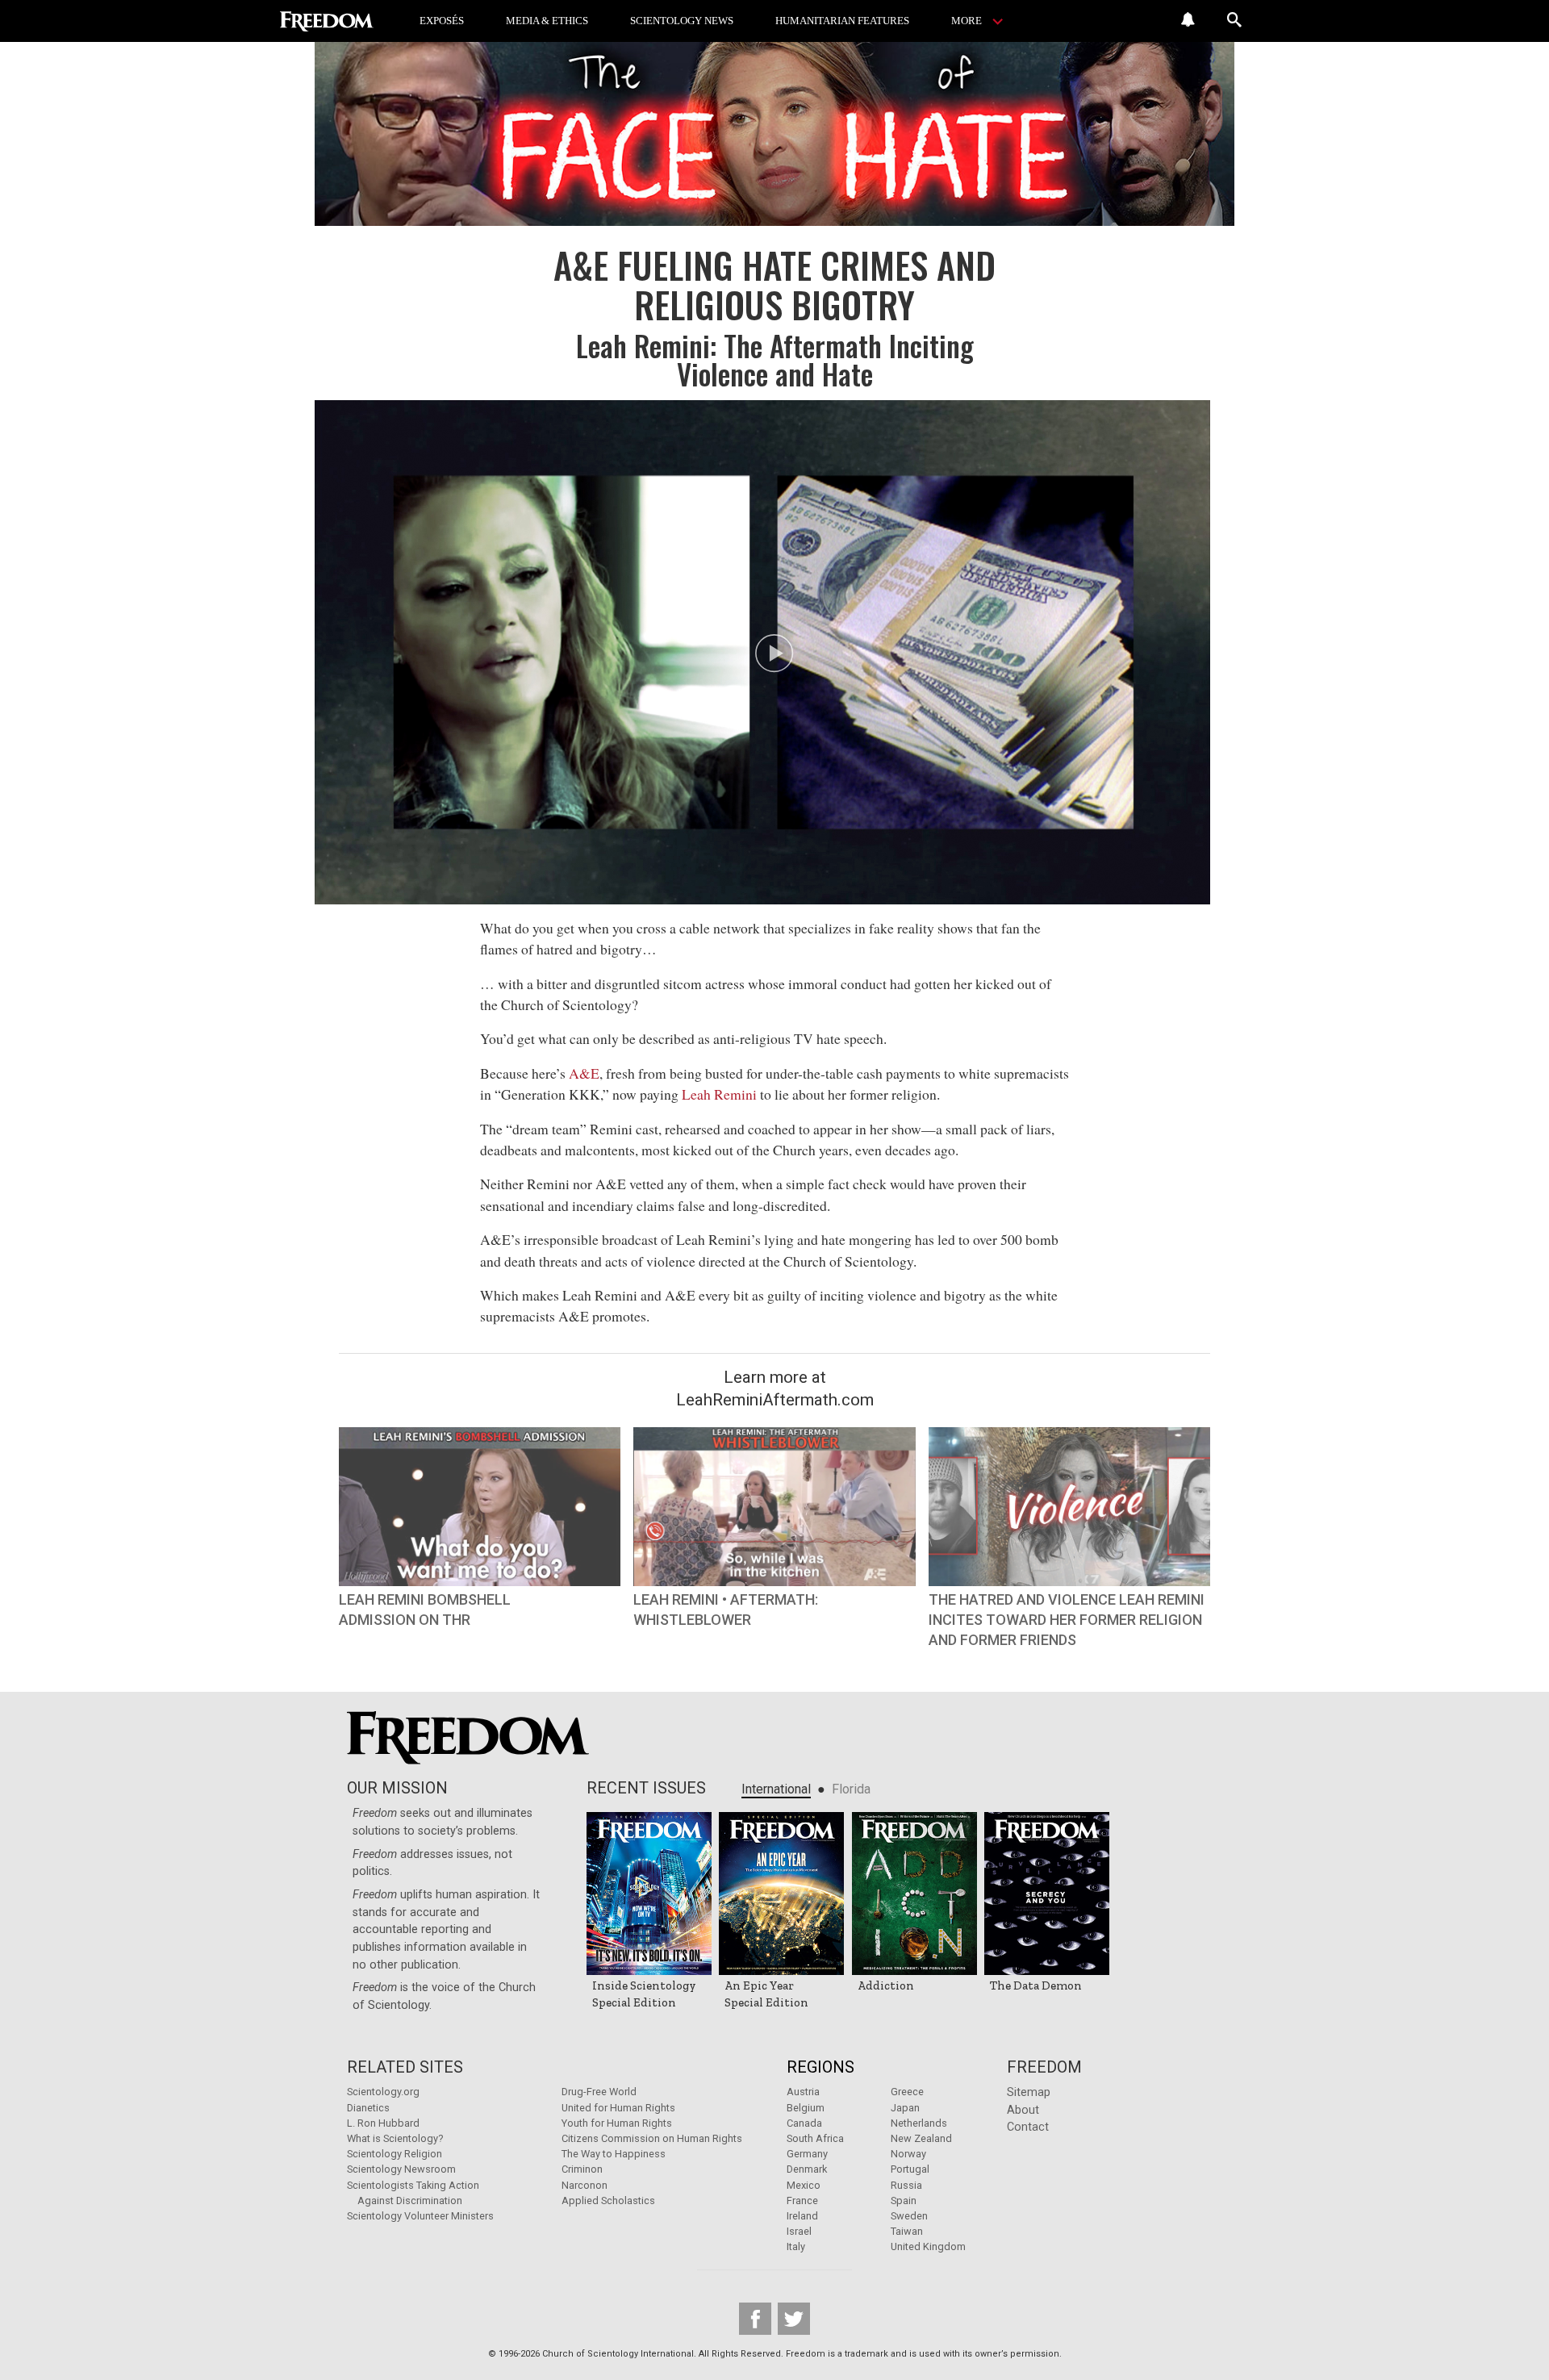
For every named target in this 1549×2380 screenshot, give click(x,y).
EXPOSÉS (442, 21)
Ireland (802, 2216)
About (1023, 2110)
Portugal (910, 2169)
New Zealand (921, 2138)
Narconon (585, 2185)
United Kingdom (928, 2246)
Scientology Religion (395, 2154)
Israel (799, 2231)
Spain (904, 2200)
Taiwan (907, 2231)
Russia (906, 2185)
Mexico (804, 2185)
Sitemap (1029, 2092)
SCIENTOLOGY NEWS (682, 21)
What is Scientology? (395, 2138)
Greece (907, 2092)
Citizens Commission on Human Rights (652, 2138)
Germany (807, 2154)
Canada (804, 2123)
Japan (905, 2108)
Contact (1028, 2127)
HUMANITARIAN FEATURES (842, 21)
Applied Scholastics (608, 2200)
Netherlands (919, 2123)
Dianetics (368, 2108)
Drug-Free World (599, 2092)
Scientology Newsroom (401, 2169)
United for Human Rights (618, 2108)
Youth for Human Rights (617, 2123)
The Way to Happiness (614, 2154)
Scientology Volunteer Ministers (420, 2216)
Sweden (909, 2216)
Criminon (582, 2169)
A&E (584, 1073)
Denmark (807, 2169)
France (802, 2200)
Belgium (806, 2108)
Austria (803, 2092)
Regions (820, 2067)
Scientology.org (383, 2092)
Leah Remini (719, 1094)
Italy (796, 2246)
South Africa (815, 2138)
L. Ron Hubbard (383, 2123)
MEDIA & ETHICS (547, 21)
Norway (908, 2154)
